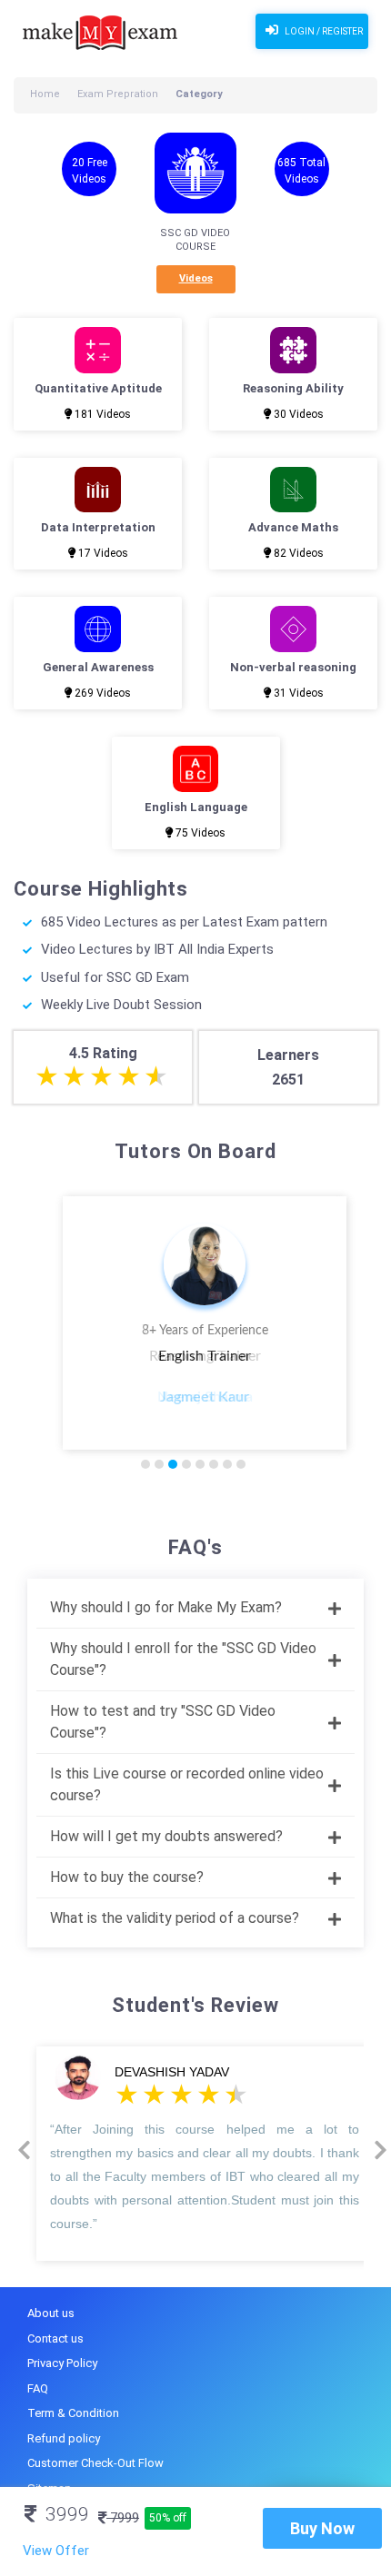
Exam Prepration (118, 94)
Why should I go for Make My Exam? (166, 1607)
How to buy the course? (127, 1877)
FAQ (38, 2388)
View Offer (56, 2551)
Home (45, 94)
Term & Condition (73, 2413)
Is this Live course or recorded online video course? (187, 1784)
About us (51, 2313)
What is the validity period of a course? (175, 1918)
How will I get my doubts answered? (166, 1836)
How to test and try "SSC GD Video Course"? (163, 1722)
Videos (196, 278)
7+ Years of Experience (205, 1331)
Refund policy (64, 2438)
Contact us (55, 2338)
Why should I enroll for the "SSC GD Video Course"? (183, 1659)
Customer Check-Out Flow (95, 2463)
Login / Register (323, 31)
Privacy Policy (62, 2363)
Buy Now (322, 2528)
